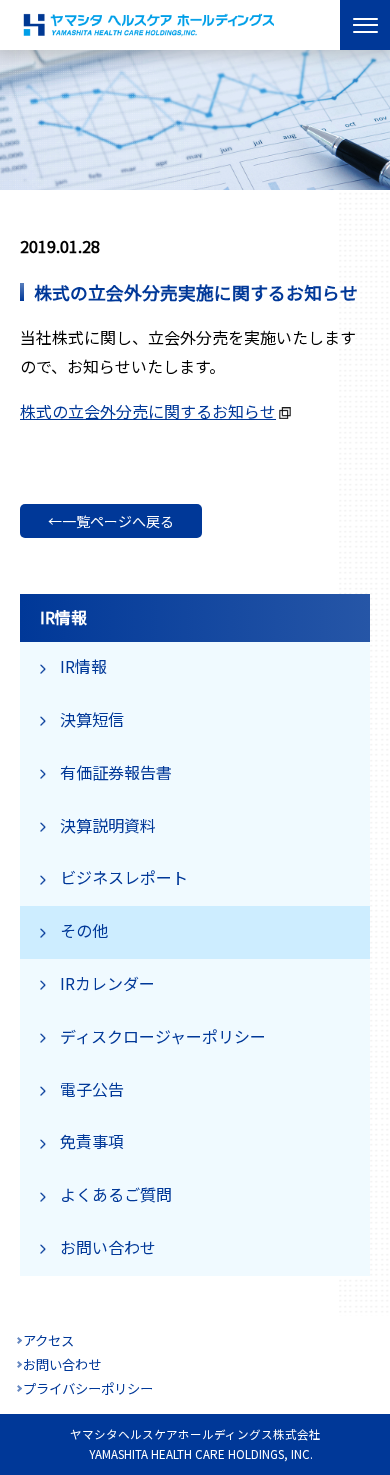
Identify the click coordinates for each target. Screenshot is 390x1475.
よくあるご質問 (116, 1194)
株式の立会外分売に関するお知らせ (148, 411)
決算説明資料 (108, 825)
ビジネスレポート (124, 877)
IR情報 (83, 666)
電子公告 (92, 1089)
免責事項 (92, 1141)
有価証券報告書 (116, 772)
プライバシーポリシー (88, 1388)
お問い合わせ (108, 1247)
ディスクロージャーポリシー (163, 1036)
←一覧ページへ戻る (111, 521)
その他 (84, 930)
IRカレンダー (107, 983)
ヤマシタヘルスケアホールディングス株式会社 (150, 25)
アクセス (48, 1340)
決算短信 (92, 719)
